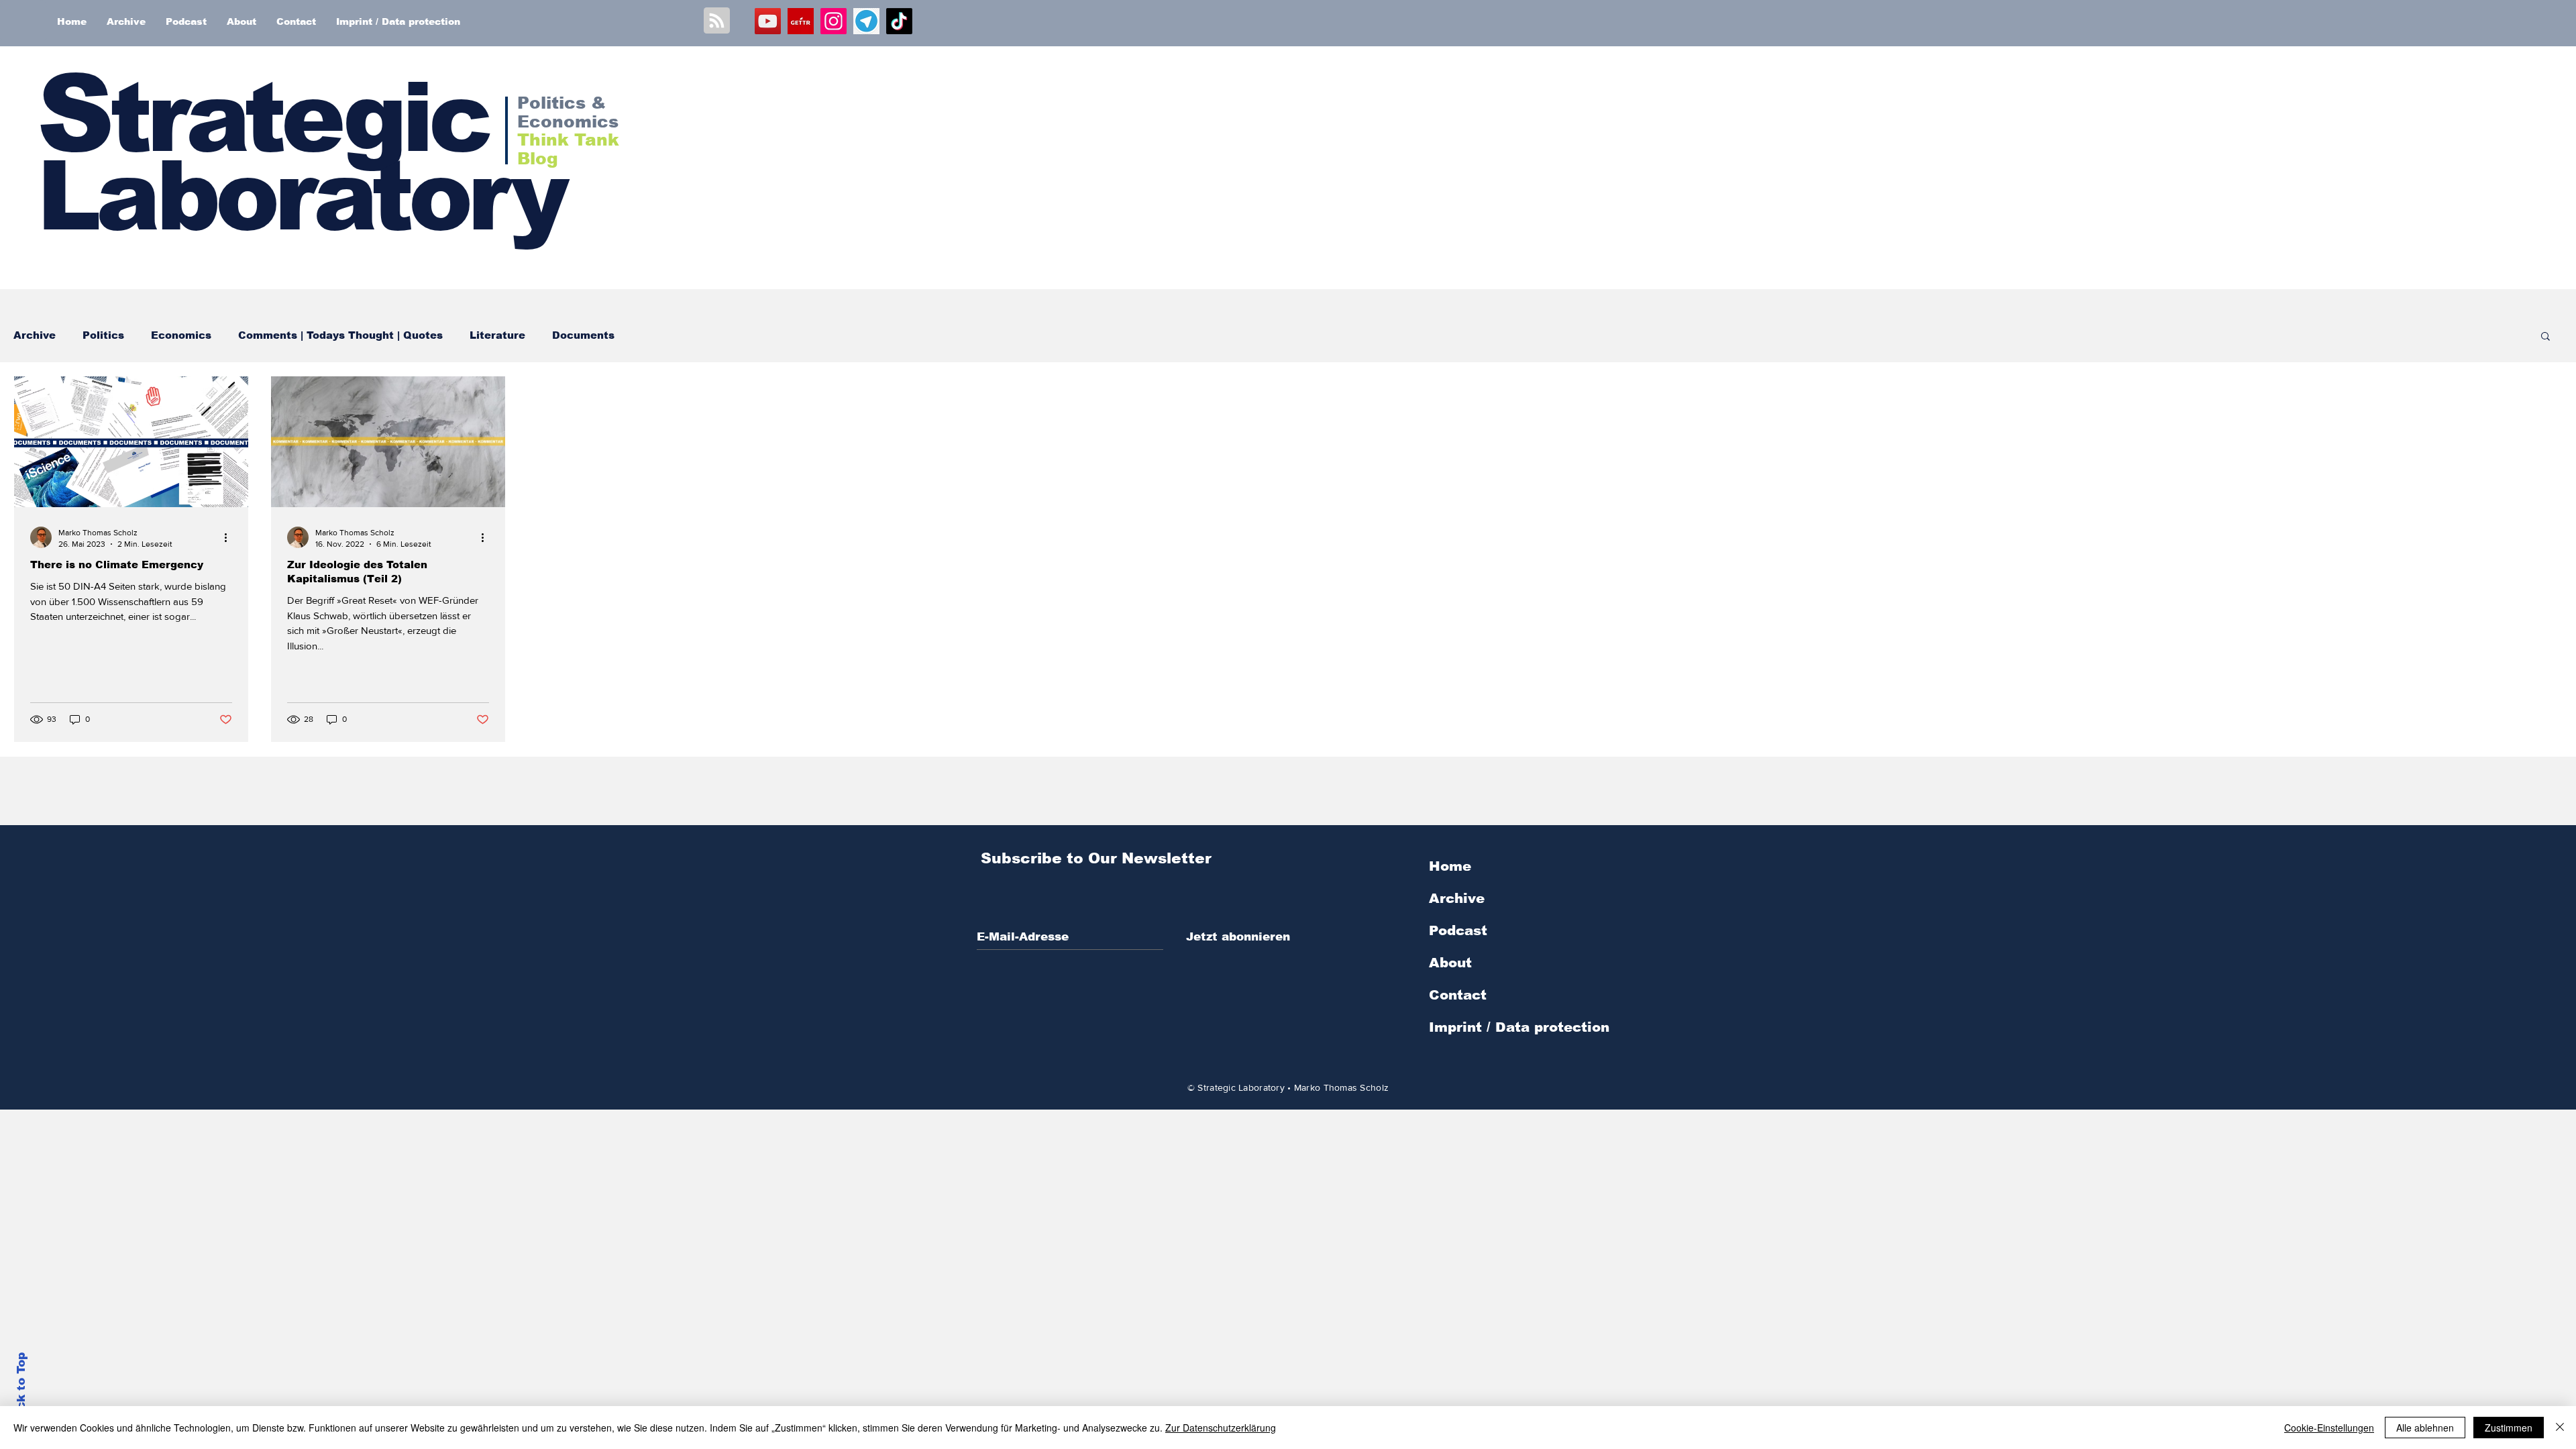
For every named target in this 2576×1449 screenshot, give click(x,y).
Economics (181, 335)
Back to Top (21, 1389)
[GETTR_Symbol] (801, 21)
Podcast (1458, 930)
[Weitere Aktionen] (230, 537)
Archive (35, 335)
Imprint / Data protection (1519, 1027)
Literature (497, 335)
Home (1450, 866)
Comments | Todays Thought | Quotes (340, 335)
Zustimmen (2509, 1428)
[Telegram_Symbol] (866, 21)
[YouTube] (768, 21)
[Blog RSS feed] (717, 21)
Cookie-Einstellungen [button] (2329, 1428)
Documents (583, 335)
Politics (103, 335)
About (1450, 963)
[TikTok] (899, 21)
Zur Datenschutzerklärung (1221, 1428)
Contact (1458, 995)
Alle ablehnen (2425, 1428)
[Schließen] (2560, 1428)
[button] (2545, 337)
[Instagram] (834, 21)
